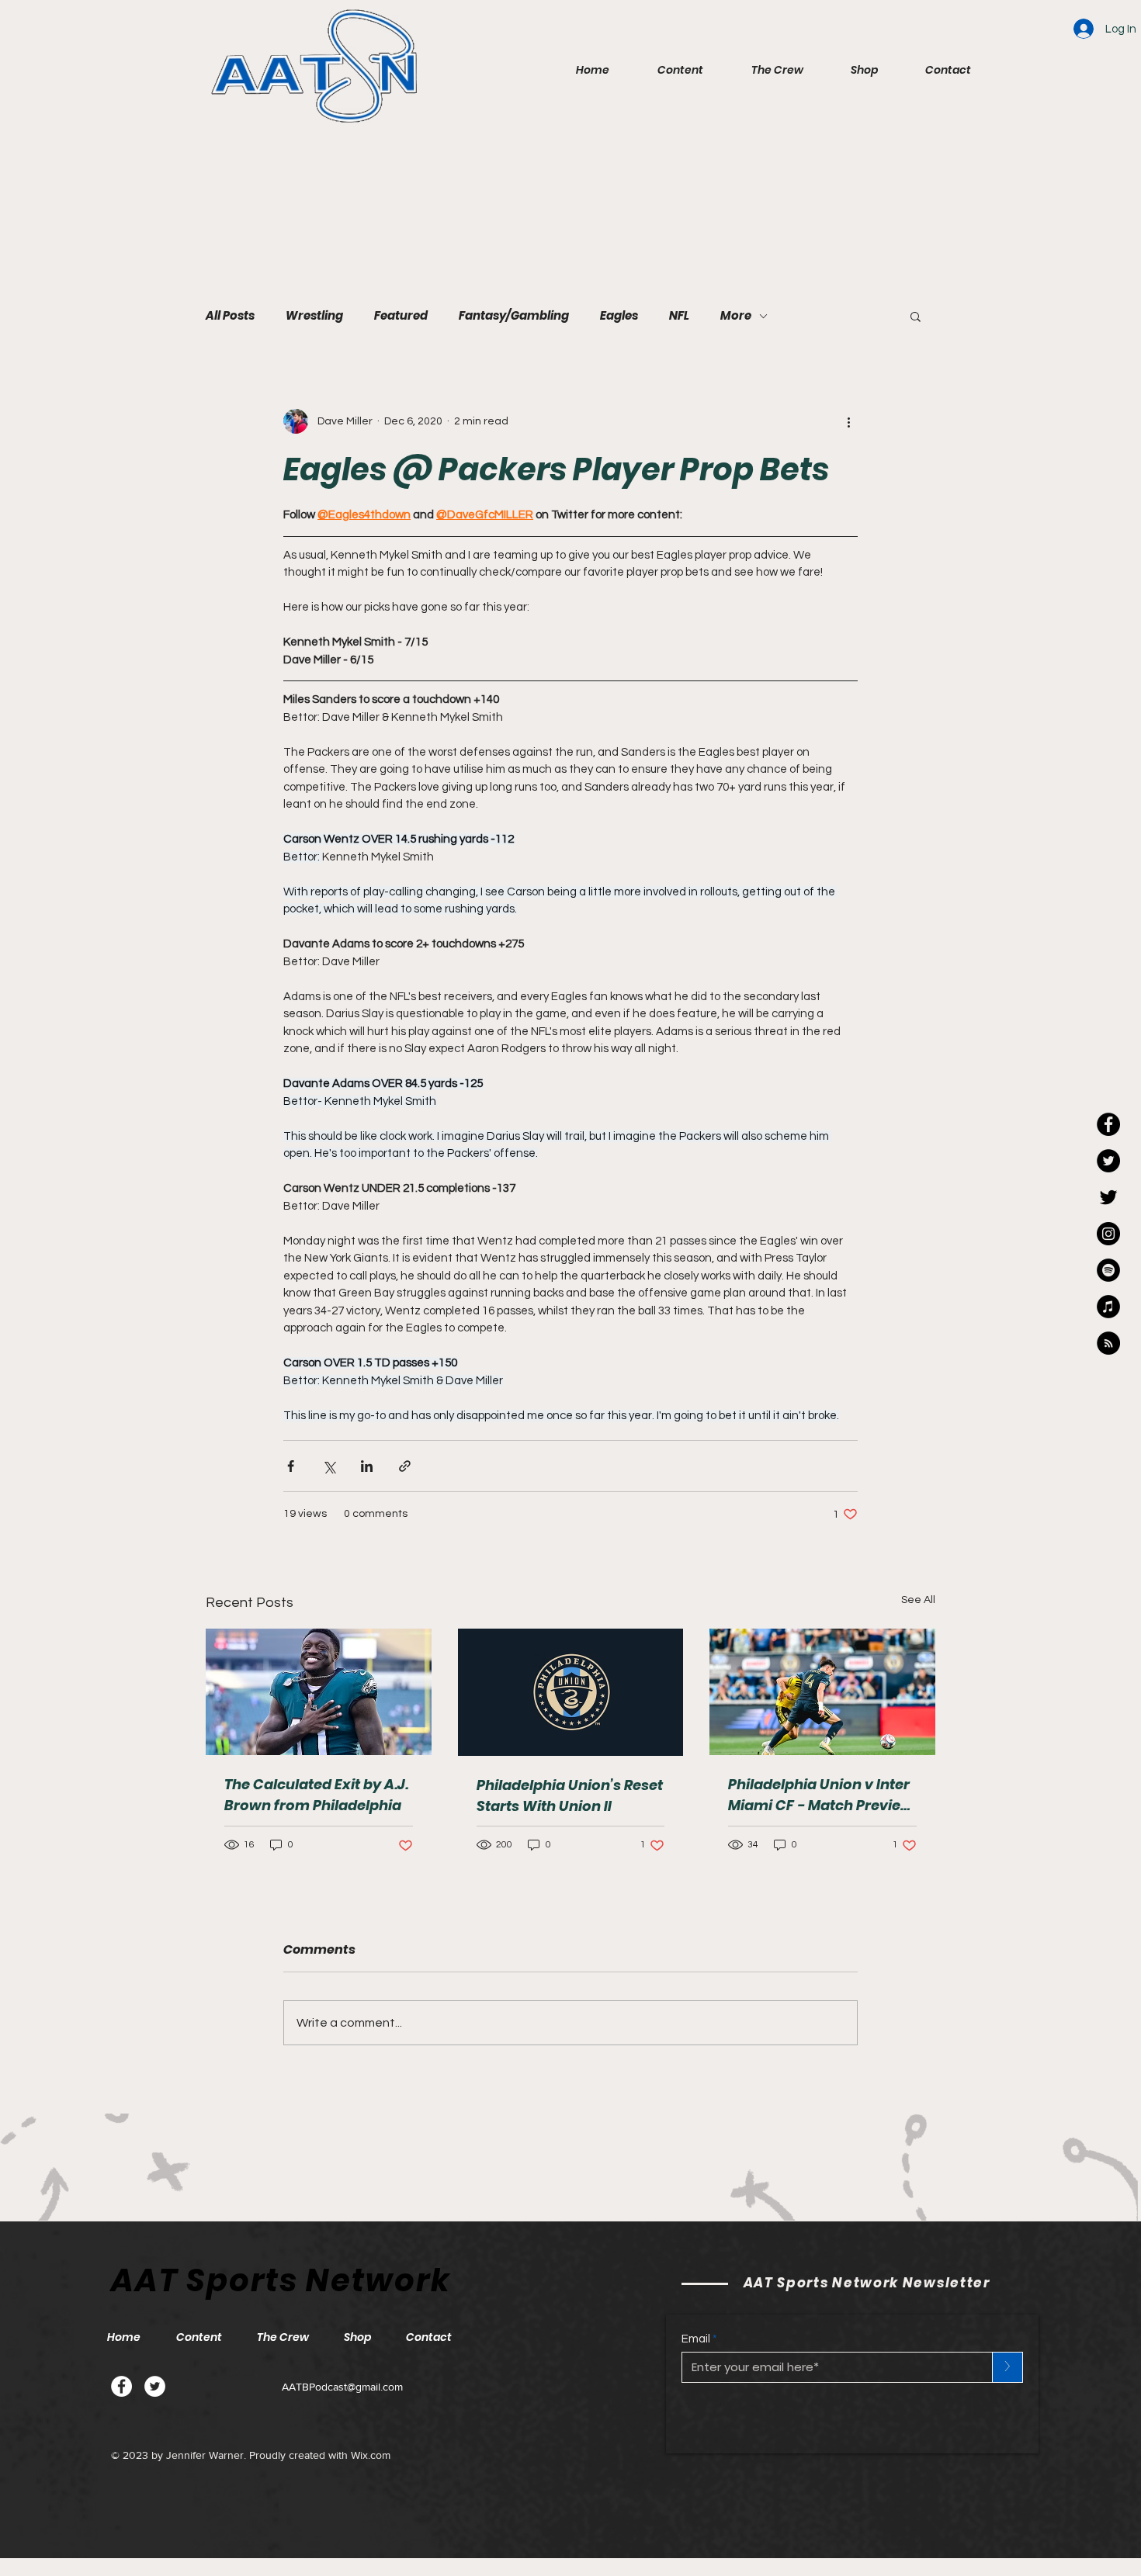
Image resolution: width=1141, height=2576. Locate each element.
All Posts (230, 316)
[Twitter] (155, 2386)
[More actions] (848, 421)
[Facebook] (121, 2386)
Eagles (619, 316)
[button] (668, 70)
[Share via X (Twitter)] (329, 1466)
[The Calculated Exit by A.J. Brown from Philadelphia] (319, 1692)
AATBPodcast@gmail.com (342, 2387)
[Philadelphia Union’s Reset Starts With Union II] (571, 1692)
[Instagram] (1108, 1234)
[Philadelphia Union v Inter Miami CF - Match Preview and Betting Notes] (822, 1692)
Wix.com (371, 2455)
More (736, 316)
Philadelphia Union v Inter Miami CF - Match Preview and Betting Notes (820, 1795)
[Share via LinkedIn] (367, 1466)
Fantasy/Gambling (514, 316)
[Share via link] (405, 1466)
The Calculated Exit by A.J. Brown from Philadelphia (316, 1795)
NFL (679, 316)
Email (696, 2339)
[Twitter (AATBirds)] (1108, 1197)
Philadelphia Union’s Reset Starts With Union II (570, 1795)
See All (918, 1600)
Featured (401, 316)
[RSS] (1108, 1343)
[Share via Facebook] (291, 1466)
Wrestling (314, 316)
